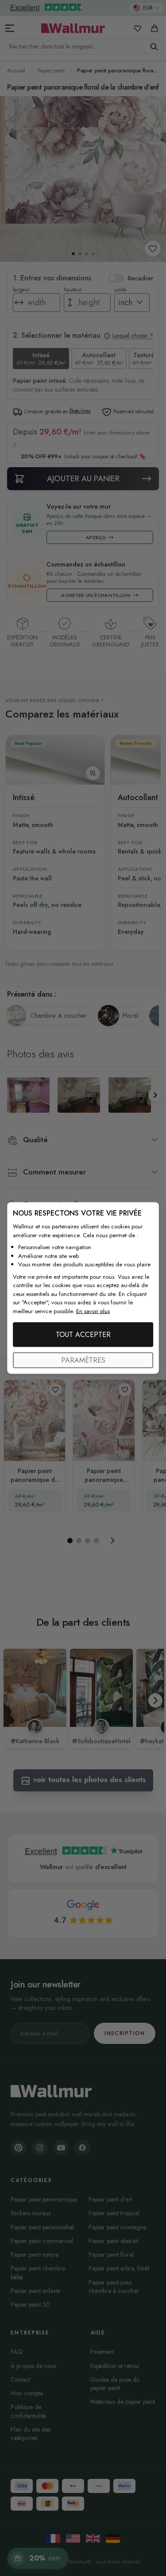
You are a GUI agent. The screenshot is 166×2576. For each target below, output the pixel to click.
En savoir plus (93, 1311)
